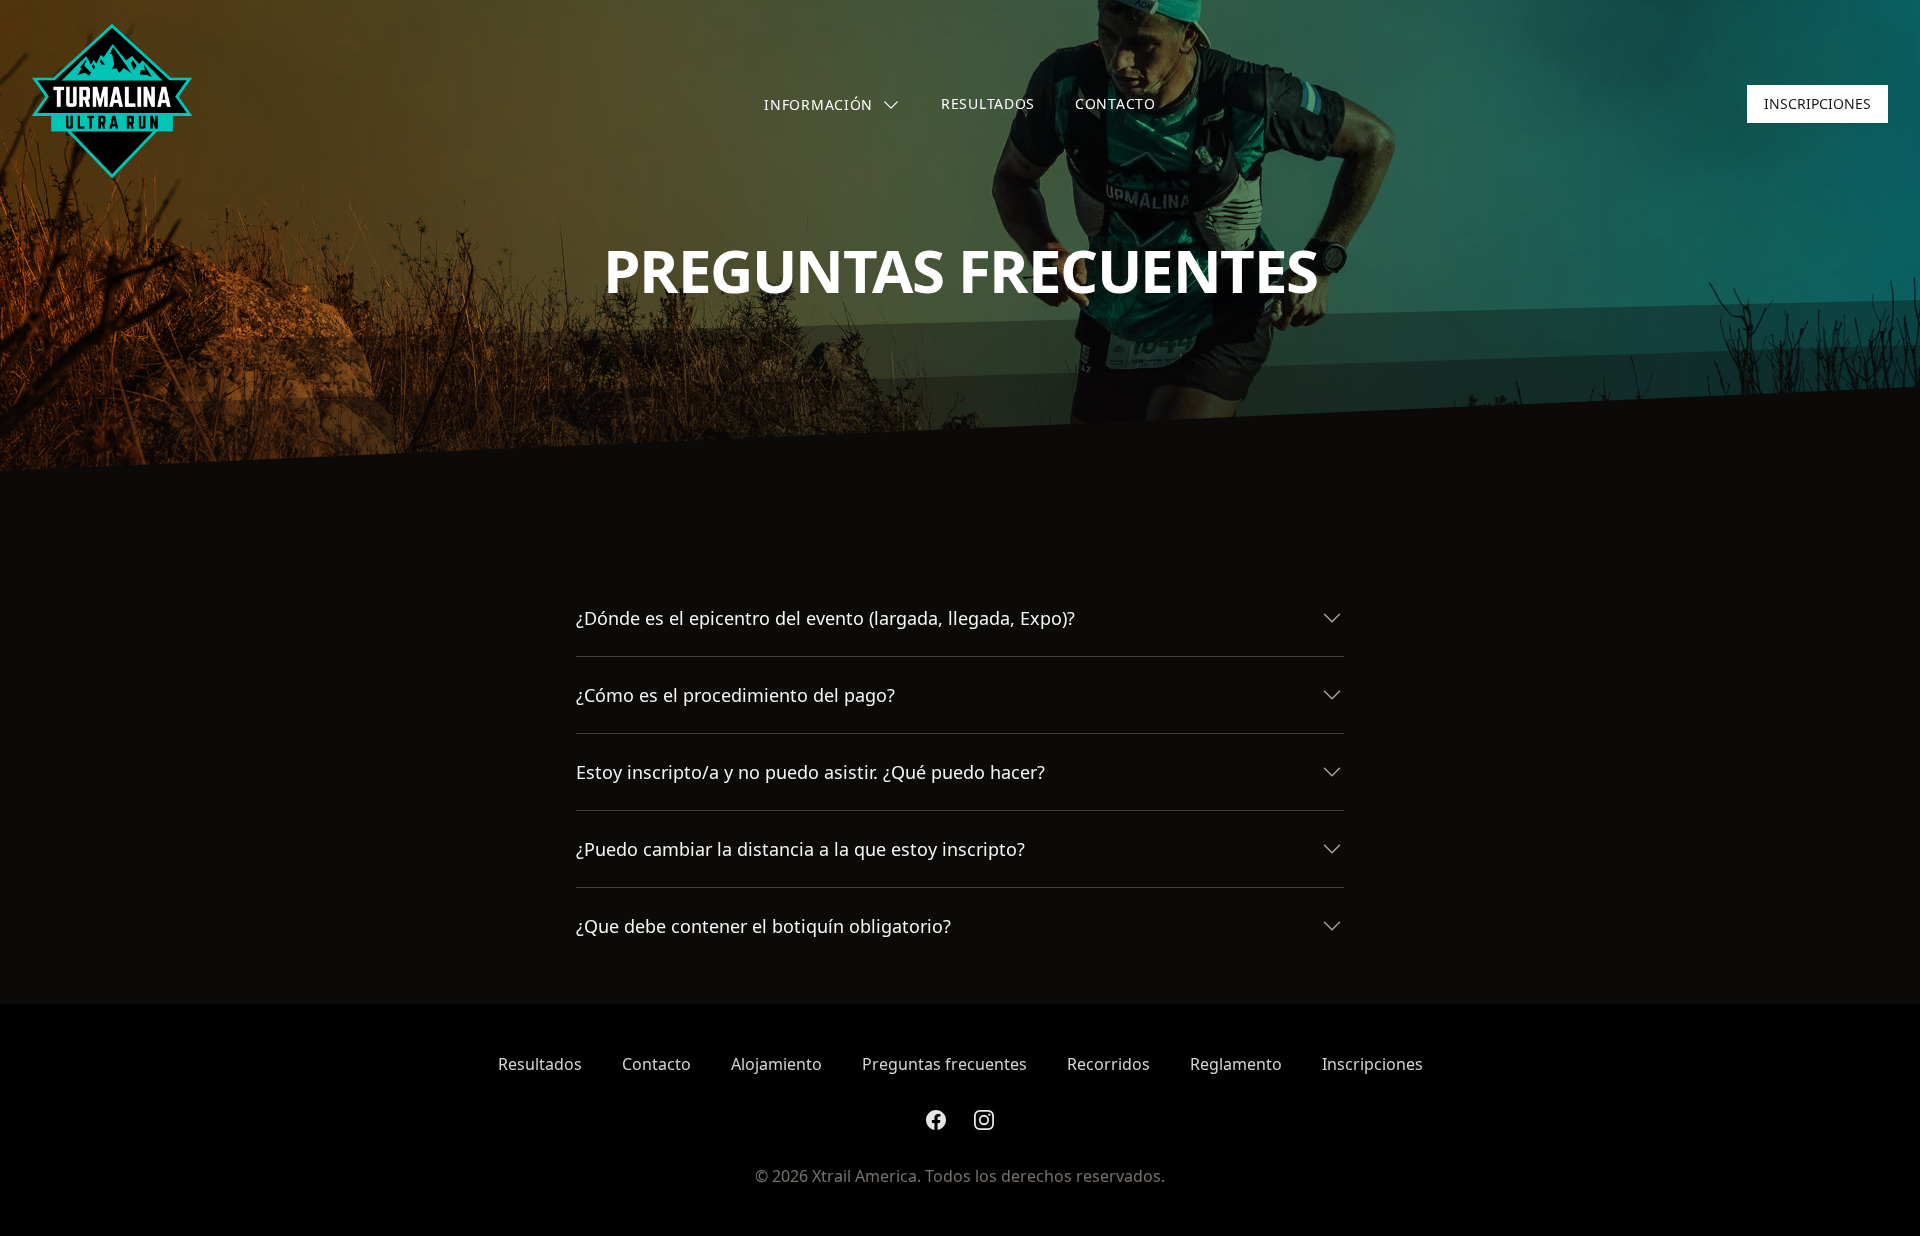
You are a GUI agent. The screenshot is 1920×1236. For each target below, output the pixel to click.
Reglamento (1236, 1064)
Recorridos (1108, 1064)
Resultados (988, 103)
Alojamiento (776, 1064)
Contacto (1115, 103)
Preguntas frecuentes (944, 1064)
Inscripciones (1817, 103)
